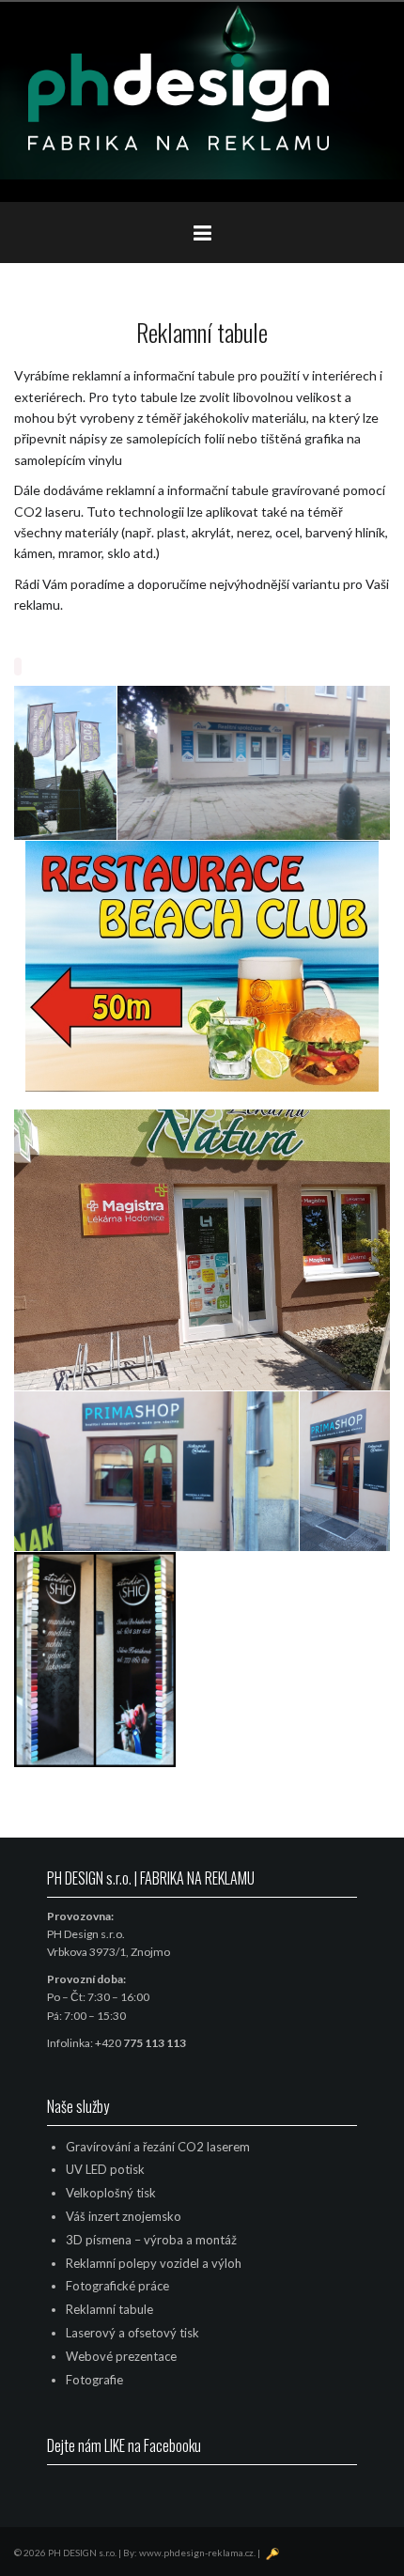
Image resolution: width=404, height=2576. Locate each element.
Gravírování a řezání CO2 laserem (158, 2147)
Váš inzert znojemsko (124, 2216)
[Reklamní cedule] (254, 762)
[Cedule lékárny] (202, 1250)
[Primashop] (156, 1472)
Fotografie (94, 2380)
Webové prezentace (121, 2356)
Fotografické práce (117, 2286)
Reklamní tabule (109, 2309)
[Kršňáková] (95, 1660)
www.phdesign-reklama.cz (196, 2553)
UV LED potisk (105, 2169)
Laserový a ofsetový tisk (132, 2333)
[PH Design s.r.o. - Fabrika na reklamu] (179, 100)
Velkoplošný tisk (111, 2193)
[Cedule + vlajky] (65, 763)
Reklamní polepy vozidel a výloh (154, 2263)
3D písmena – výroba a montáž (151, 2240)
